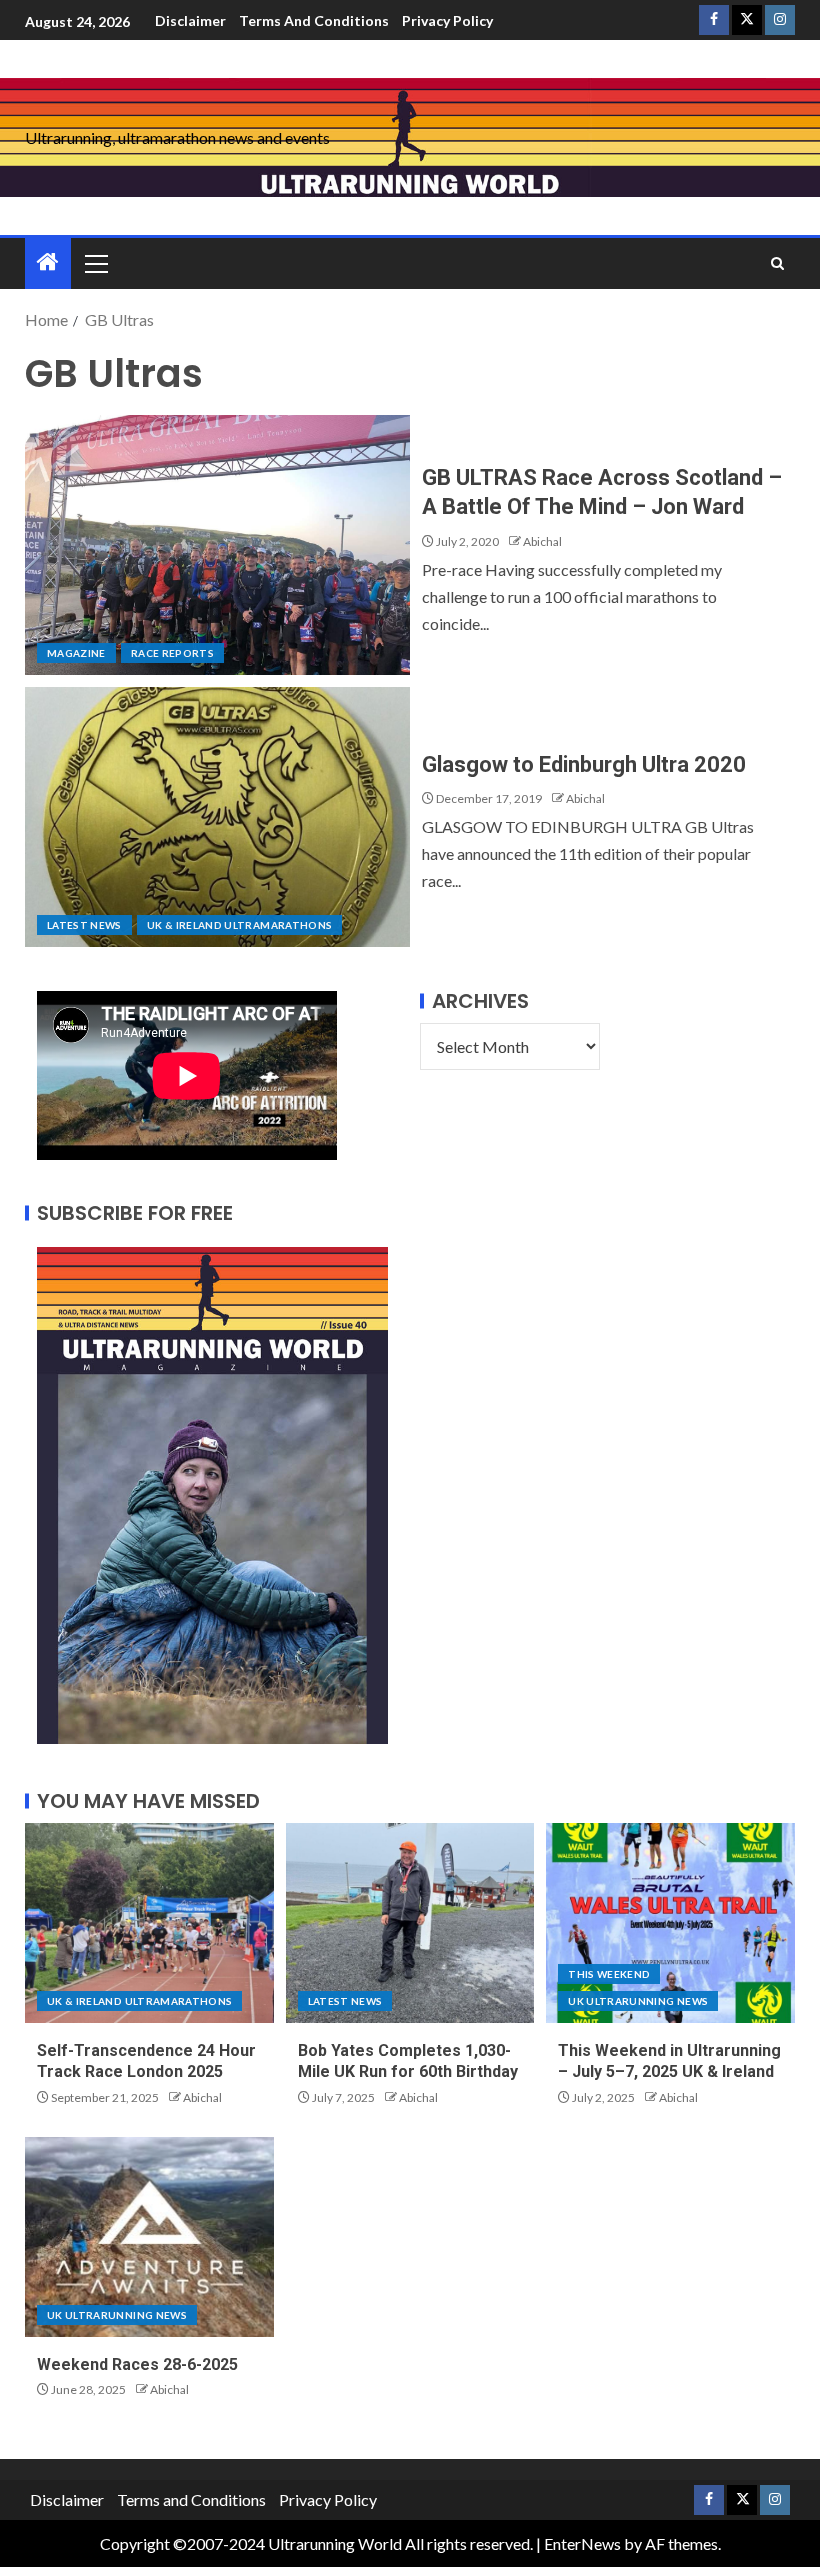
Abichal (542, 541)
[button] (95, 263)
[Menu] (95, 263)
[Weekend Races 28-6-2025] (149, 2237)
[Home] (48, 262)
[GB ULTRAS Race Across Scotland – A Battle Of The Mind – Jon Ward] (217, 545)
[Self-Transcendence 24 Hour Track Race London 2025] (149, 1923)
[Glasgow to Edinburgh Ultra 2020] (217, 817)
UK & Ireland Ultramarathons (239, 925)
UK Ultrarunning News (638, 2001)
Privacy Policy (447, 20)
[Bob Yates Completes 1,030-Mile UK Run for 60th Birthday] (410, 1923)
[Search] (777, 263)
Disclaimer (190, 20)
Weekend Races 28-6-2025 (137, 2364)
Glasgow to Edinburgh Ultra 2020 (584, 764)
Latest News (84, 925)
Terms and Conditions (314, 20)
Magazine (76, 653)
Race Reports (172, 653)
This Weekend (609, 1974)
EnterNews (582, 2543)
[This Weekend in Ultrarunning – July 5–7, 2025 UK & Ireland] (670, 1923)
